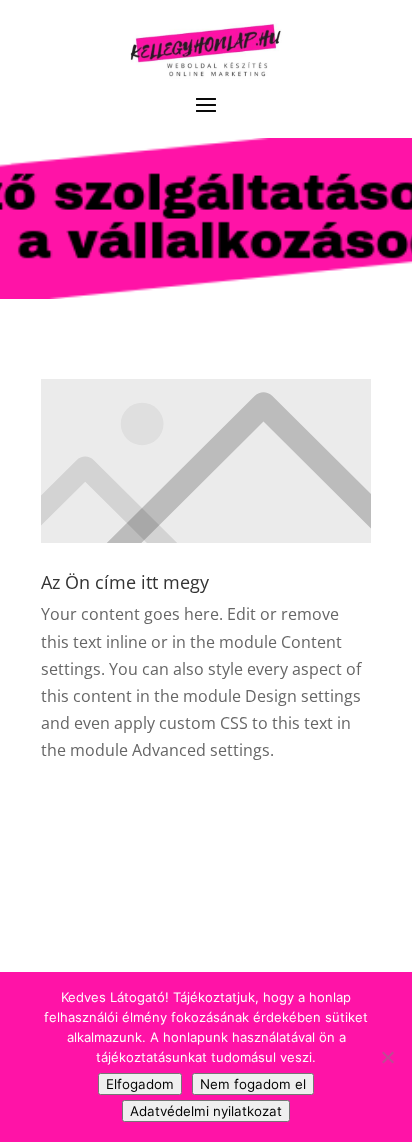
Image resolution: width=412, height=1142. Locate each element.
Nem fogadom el (253, 1084)
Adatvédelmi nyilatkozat (206, 1111)
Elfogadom (140, 1084)
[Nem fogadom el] (387, 1057)
